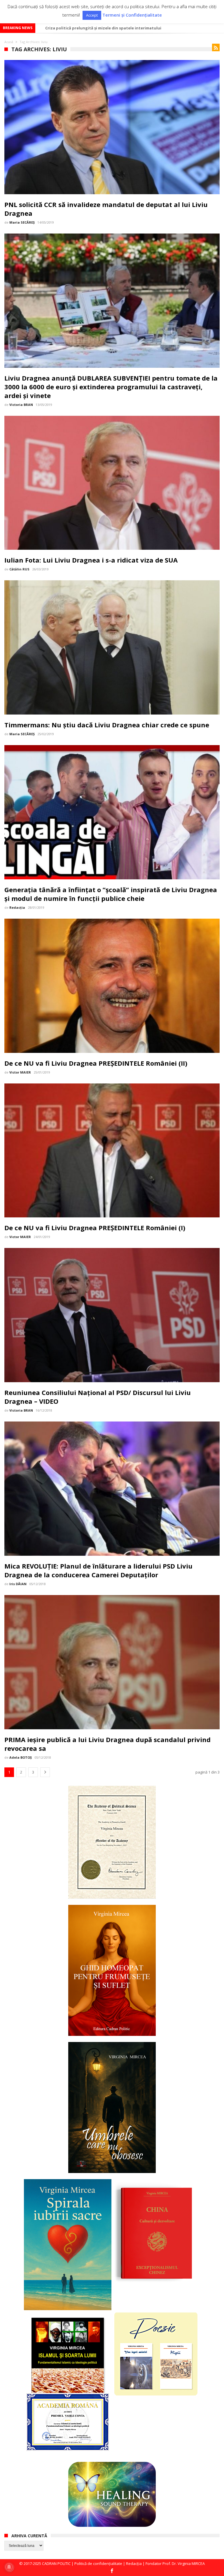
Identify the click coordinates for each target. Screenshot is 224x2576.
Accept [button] (92, 15)
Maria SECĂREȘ (22, 222)
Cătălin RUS (19, 569)
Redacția (17, 907)
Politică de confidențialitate (98, 2563)
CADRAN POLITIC (56, 2563)
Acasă (9, 42)
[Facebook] (112, 2571)
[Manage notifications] (9, 2567)
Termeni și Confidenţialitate (132, 15)
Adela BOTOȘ (21, 1757)
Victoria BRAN (21, 405)
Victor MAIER (20, 1072)
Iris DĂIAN (18, 1584)
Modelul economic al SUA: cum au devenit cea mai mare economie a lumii (116, 28)
